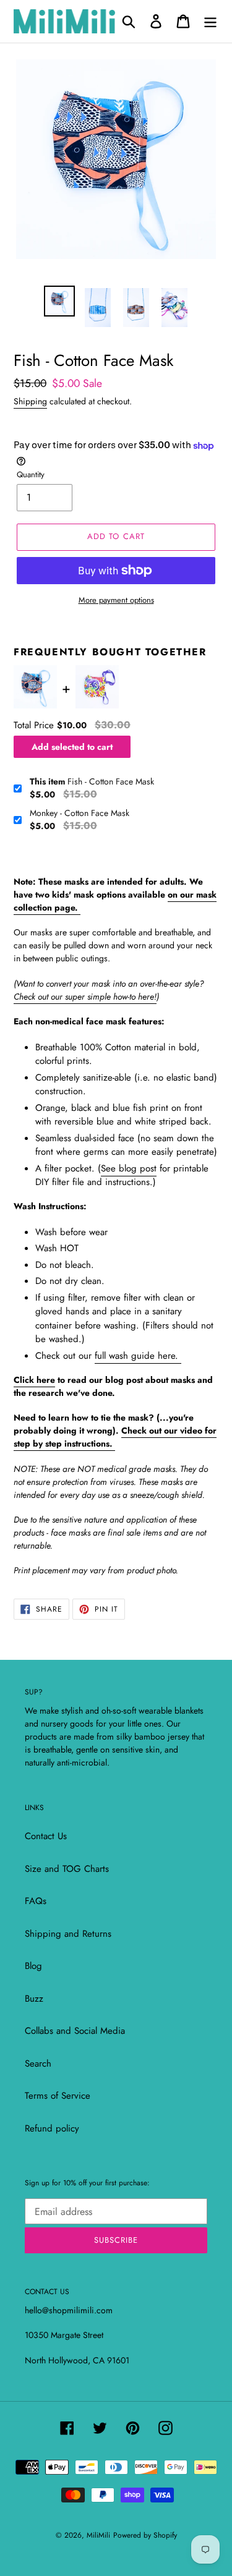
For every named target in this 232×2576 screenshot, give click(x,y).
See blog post (129, 1168)
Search (38, 2064)
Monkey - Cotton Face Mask (79, 813)
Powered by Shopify (145, 2535)
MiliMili (98, 2535)
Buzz (34, 1999)
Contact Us (46, 1836)
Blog (33, 1966)
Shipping (30, 401)
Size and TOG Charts (67, 1869)
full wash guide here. (138, 1356)
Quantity (31, 474)
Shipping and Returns (68, 1934)
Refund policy (52, 2128)
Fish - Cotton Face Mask (92, 781)
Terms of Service (58, 2096)
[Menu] (210, 21)
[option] (59, 301)
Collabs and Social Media (75, 2031)
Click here (34, 1380)
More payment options (116, 600)
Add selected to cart (72, 747)
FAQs (36, 1901)
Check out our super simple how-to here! (85, 997)
